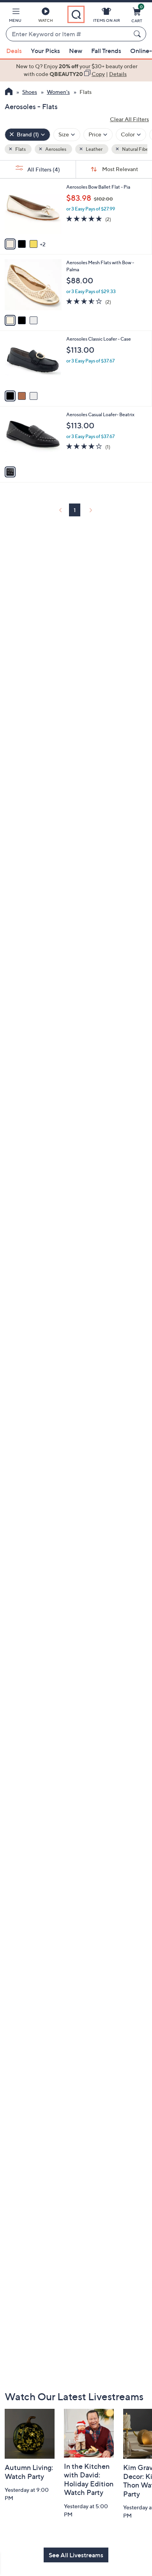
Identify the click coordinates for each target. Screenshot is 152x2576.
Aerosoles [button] (55, 149)
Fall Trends (106, 51)
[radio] (10, 244)
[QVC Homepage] (9, 92)
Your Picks (45, 51)
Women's (58, 92)
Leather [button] (94, 149)
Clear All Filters (129, 119)
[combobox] (68, 34)
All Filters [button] (43, 169)
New (76, 51)
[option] (76, 70)
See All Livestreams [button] (76, 2555)
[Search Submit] (138, 34)
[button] (15, 16)
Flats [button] (20, 149)
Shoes (30, 92)
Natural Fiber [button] (136, 149)
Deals (14, 51)
